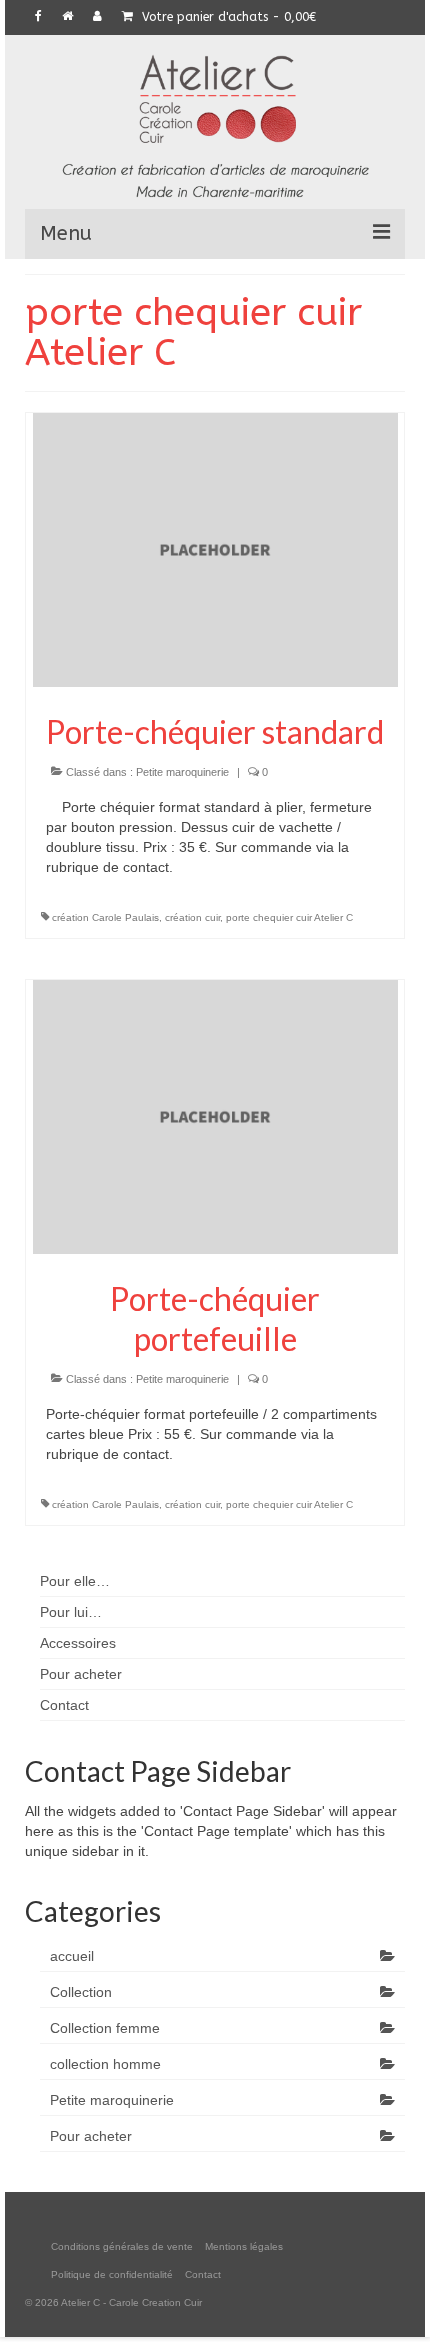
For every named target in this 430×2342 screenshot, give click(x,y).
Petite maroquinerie (182, 772)
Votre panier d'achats (227, 17)
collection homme (105, 2064)
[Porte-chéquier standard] (215, 549)
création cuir (192, 917)
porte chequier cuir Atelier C (289, 917)
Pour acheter (91, 2136)
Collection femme (105, 2028)
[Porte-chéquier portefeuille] (215, 1116)
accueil (72, 1956)
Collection (81, 1992)
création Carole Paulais (105, 917)
